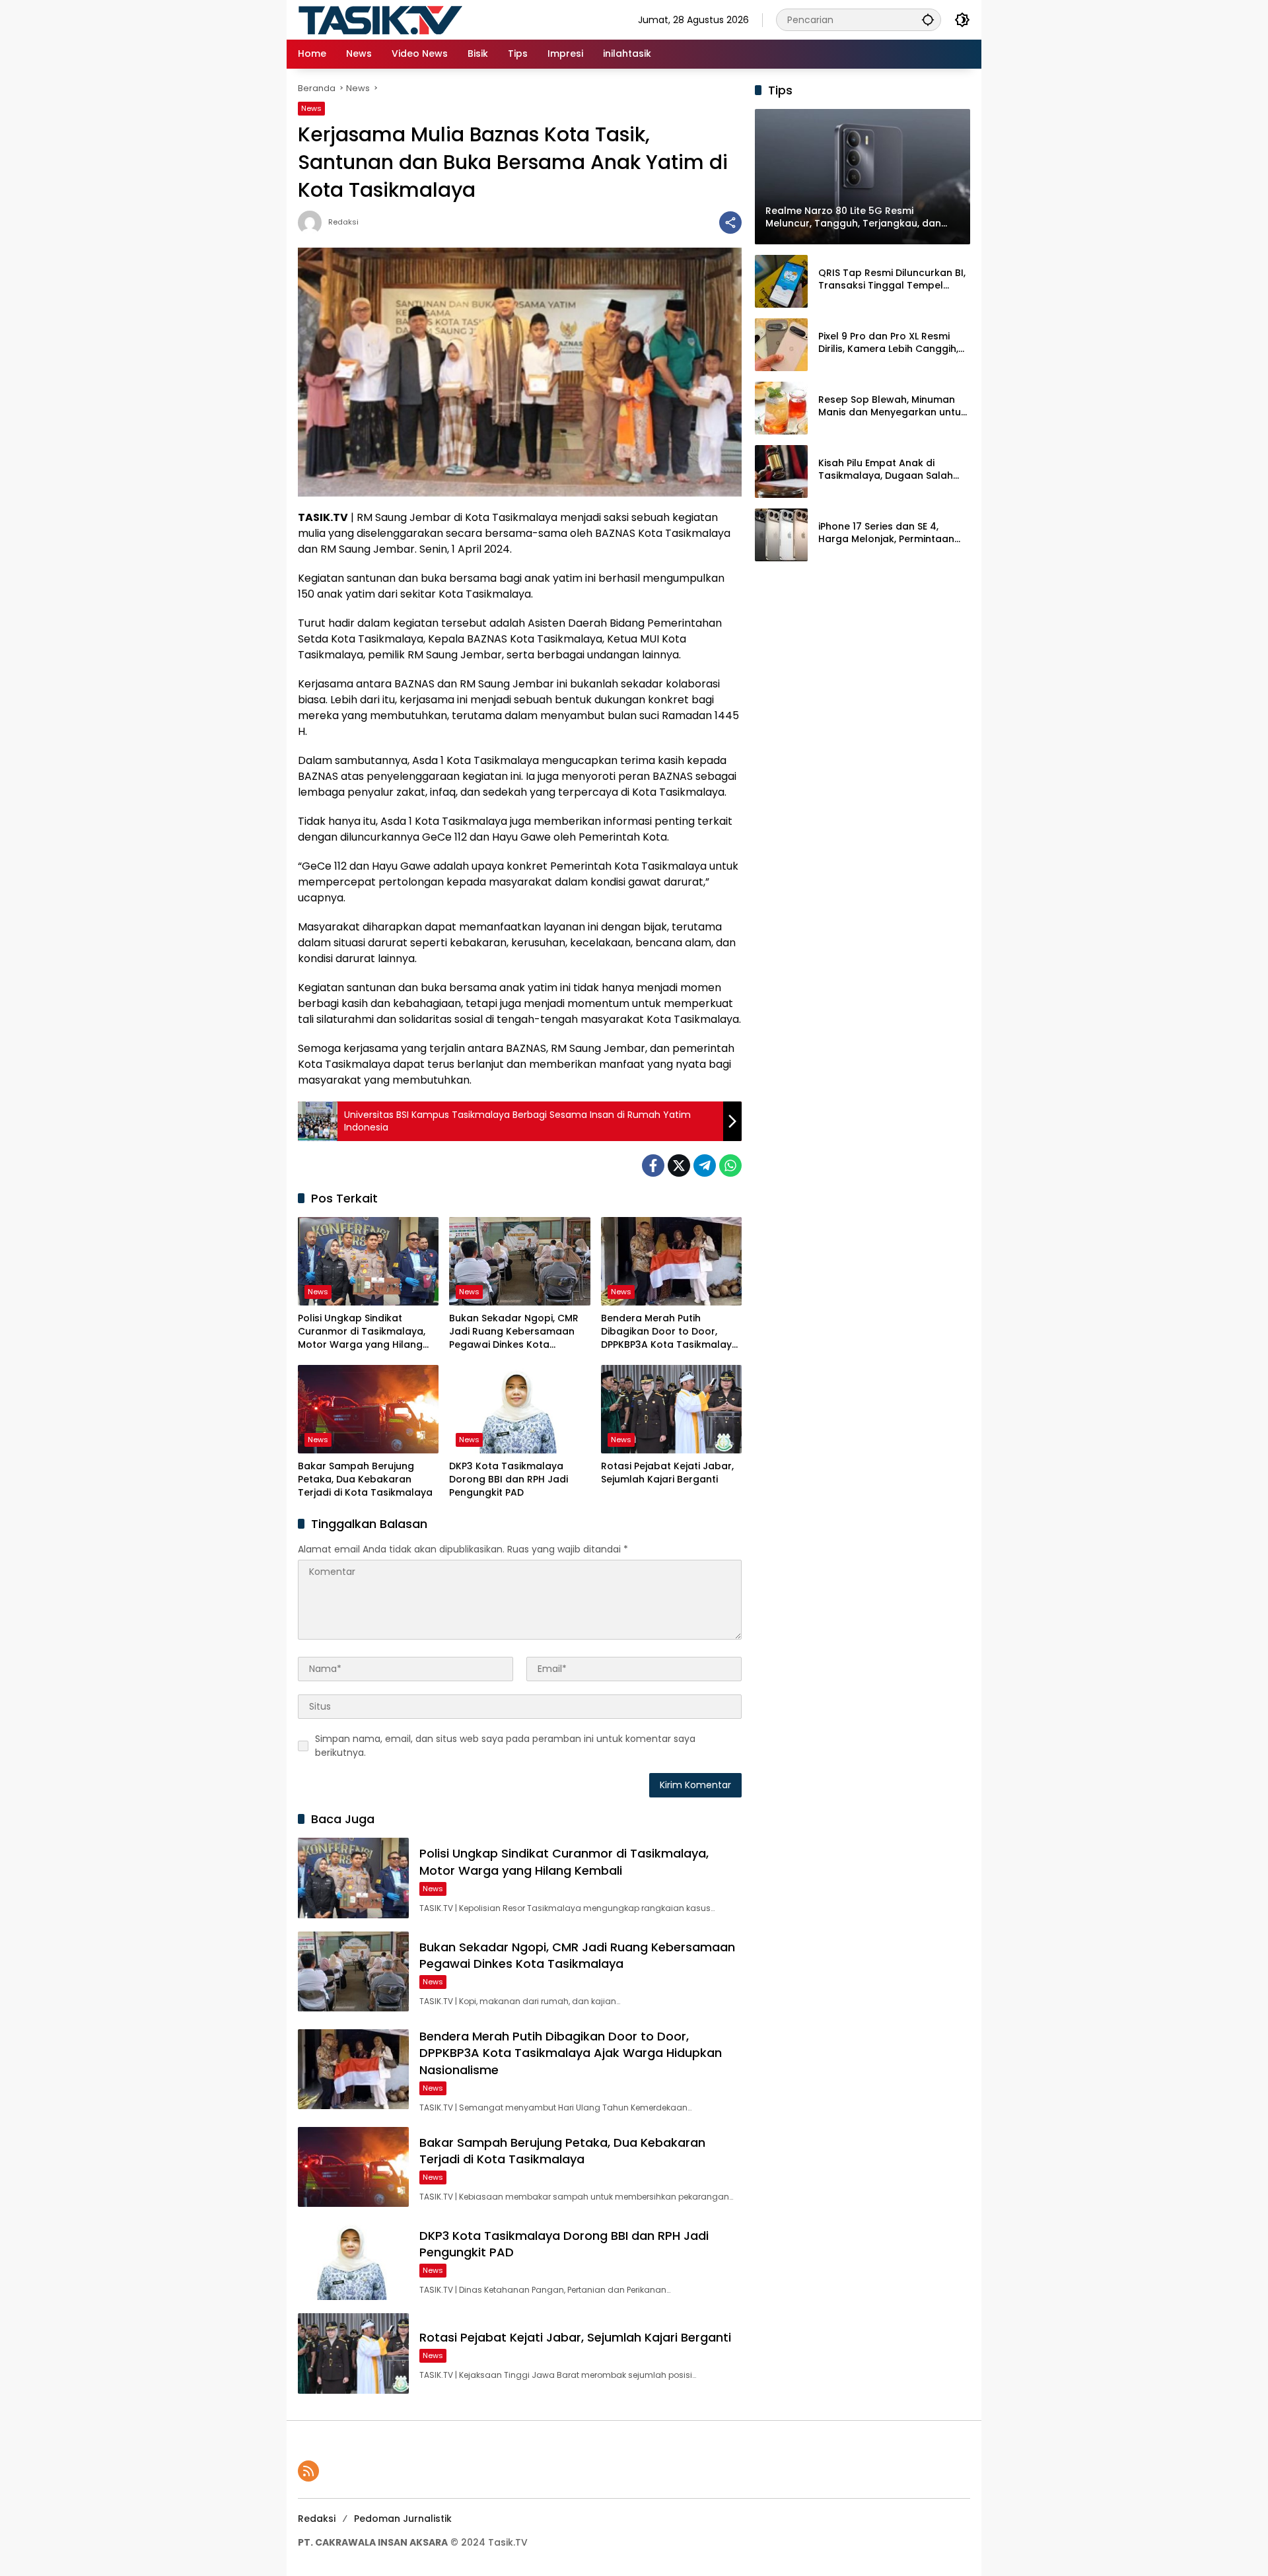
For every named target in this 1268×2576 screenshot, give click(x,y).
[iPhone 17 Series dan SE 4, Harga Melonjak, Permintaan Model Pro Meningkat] (781, 535)
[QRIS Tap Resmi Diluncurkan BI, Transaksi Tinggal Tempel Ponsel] (781, 281)
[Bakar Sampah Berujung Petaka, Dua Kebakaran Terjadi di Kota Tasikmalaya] (368, 1409)
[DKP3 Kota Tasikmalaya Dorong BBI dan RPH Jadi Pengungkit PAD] (519, 1409)
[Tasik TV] (413, 19)
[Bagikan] (730, 223)
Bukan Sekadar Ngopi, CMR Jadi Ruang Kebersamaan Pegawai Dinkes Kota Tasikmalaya (514, 1332)
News (311, 108)
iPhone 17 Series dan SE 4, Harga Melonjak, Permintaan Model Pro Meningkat (886, 533)
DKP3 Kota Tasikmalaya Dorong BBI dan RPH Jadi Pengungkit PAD (509, 1479)
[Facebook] (653, 1166)
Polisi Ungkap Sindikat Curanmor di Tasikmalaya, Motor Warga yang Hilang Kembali (362, 1332)
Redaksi (343, 222)
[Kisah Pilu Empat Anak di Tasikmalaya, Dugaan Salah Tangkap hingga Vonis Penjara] (781, 471)
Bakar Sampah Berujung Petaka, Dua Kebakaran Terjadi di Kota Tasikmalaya (365, 1479)
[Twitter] (679, 1166)
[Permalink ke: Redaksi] (313, 223)
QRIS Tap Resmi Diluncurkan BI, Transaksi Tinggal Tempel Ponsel (892, 280)
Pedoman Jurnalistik (403, 2519)
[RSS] (308, 2471)
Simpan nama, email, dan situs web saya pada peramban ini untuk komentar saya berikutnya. (505, 1746)
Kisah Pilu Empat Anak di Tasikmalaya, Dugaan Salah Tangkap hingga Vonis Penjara (892, 470)
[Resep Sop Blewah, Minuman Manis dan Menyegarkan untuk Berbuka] (781, 408)
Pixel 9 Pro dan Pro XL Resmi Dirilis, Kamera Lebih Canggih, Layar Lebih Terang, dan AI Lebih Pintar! (888, 343)
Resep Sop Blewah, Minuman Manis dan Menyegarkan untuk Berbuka (892, 406)
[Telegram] (705, 1166)
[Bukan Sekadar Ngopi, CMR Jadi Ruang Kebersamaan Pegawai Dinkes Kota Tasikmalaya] (519, 1261)
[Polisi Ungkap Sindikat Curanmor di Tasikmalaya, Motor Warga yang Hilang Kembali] (368, 1261)
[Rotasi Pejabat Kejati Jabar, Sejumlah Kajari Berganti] (671, 1409)
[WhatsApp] (730, 1166)
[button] (928, 19)
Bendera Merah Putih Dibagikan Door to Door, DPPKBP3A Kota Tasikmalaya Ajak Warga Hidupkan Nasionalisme (670, 1332)
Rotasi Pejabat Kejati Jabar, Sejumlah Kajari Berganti (667, 1473)
